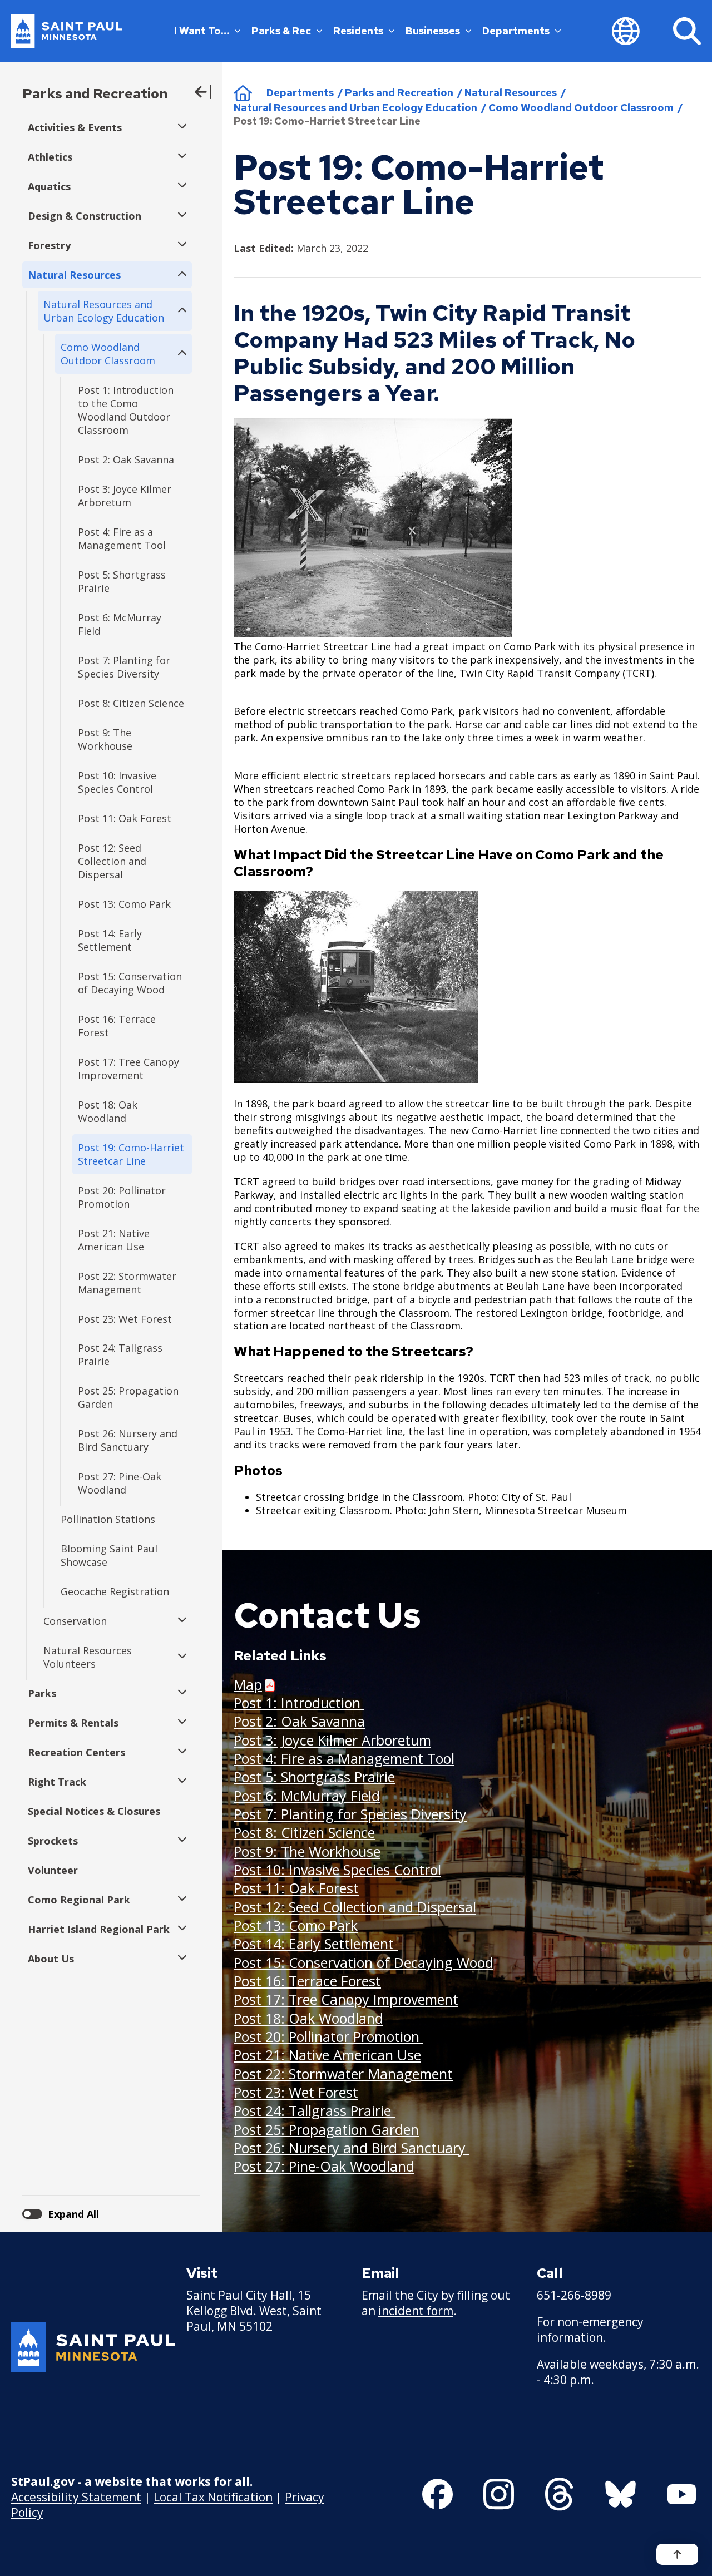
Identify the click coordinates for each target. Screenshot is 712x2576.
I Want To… (202, 31)
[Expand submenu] (179, 127)
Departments (516, 31)
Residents (358, 31)
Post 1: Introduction (299, 1703)
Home (243, 93)
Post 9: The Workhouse (307, 1851)
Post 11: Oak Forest (296, 1888)
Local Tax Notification (213, 2497)
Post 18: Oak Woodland (308, 2018)
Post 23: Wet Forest (296, 2092)
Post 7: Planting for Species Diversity (350, 1814)
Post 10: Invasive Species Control (337, 1870)
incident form (416, 2311)
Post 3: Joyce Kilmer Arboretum (332, 1740)
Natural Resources (511, 93)
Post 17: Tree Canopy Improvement (346, 1999)
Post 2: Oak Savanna (299, 1721)
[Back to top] (677, 2554)
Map (248, 1685)
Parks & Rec (281, 31)
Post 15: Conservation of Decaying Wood (364, 1962)
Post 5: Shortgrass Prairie (314, 1777)
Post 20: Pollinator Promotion (328, 2036)
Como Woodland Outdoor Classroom (581, 108)
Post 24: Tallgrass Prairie (314, 2110)
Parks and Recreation (95, 94)
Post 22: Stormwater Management (343, 2074)
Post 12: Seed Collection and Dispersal (355, 1907)
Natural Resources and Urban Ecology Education (355, 108)
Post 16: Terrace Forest (307, 1981)
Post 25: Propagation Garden (326, 2129)
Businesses (433, 31)
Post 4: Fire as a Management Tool (344, 1758)
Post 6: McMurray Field (307, 1796)
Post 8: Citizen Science (304, 1832)
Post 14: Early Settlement (316, 1944)
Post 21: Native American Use (327, 2055)
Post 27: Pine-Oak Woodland (324, 2166)
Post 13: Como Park (296, 1925)
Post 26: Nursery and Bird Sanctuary (352, 2148)
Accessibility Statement (76, 2497)
